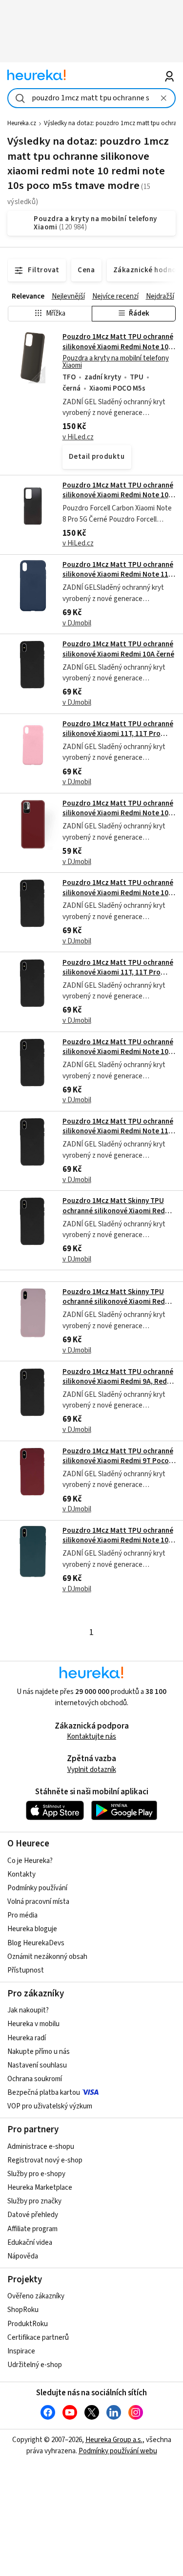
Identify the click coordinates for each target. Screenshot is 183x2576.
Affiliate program (32, 2229)
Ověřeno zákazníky (36, 2296)
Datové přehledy (33, 2215)
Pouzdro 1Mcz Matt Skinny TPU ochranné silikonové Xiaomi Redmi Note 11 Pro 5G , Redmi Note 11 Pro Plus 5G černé (118, 1216)
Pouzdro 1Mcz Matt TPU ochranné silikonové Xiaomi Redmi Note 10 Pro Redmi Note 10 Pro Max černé (118, 1052)
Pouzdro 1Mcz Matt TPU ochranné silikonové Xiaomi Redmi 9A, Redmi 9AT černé (119, 1382)
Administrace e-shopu (41, 2147)
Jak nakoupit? (28, 2010)
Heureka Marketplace (40, 2188)
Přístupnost (26, 1970)
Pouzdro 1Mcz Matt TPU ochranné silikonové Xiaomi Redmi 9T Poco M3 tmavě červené (118, 1461)
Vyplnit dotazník (92, 1770)
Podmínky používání (37, 1888)
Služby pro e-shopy (36, 2174)
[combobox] (91, 98)
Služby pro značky (34, 2201)
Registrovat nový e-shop (45, 2160)
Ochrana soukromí (35, 2079)
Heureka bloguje (32, 1929)
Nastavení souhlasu (37, 2065)
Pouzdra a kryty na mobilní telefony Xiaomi (116, 362)
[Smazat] (164, 98)
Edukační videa (30, 2243)
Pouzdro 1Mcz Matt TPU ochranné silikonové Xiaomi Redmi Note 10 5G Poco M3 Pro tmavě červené (118, 813)
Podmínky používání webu (118, 2451)
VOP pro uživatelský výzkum (50, 2106)
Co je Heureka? (30, 1861)
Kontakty (21, 1874)
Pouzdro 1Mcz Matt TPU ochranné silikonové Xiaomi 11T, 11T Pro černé (118, 973)
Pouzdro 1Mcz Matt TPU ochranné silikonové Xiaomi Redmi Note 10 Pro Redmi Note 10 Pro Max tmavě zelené (118, 1545)
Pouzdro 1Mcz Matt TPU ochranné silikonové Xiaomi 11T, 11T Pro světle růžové (118, 734)
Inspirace (21, 2351)
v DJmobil (77, 623)
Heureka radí (27, 2038)
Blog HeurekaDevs (36, 1943)
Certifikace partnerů (38, 2338)
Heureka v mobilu (33, 2024)
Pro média (22, 1915)
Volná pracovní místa (38, 1902)
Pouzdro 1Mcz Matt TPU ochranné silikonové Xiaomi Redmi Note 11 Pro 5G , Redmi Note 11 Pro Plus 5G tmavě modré (119, 580)
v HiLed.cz (78, 437)
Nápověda (23, 2256)
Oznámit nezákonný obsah (47, 1957)
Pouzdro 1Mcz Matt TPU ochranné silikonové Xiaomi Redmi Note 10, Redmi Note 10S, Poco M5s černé (118, 347)
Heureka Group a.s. (114, 2440)
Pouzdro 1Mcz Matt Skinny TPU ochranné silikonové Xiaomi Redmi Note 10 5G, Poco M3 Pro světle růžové (118, 1307)
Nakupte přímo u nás (39, 2052)
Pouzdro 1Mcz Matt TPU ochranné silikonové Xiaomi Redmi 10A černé (118, 649)
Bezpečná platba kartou (44, 2093)
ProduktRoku (28, 2324)
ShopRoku (23, 2310)
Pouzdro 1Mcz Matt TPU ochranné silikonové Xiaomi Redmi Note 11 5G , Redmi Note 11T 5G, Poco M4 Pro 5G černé (118, 1136)
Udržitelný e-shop (35, 2365)
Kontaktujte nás (91, 1737)
